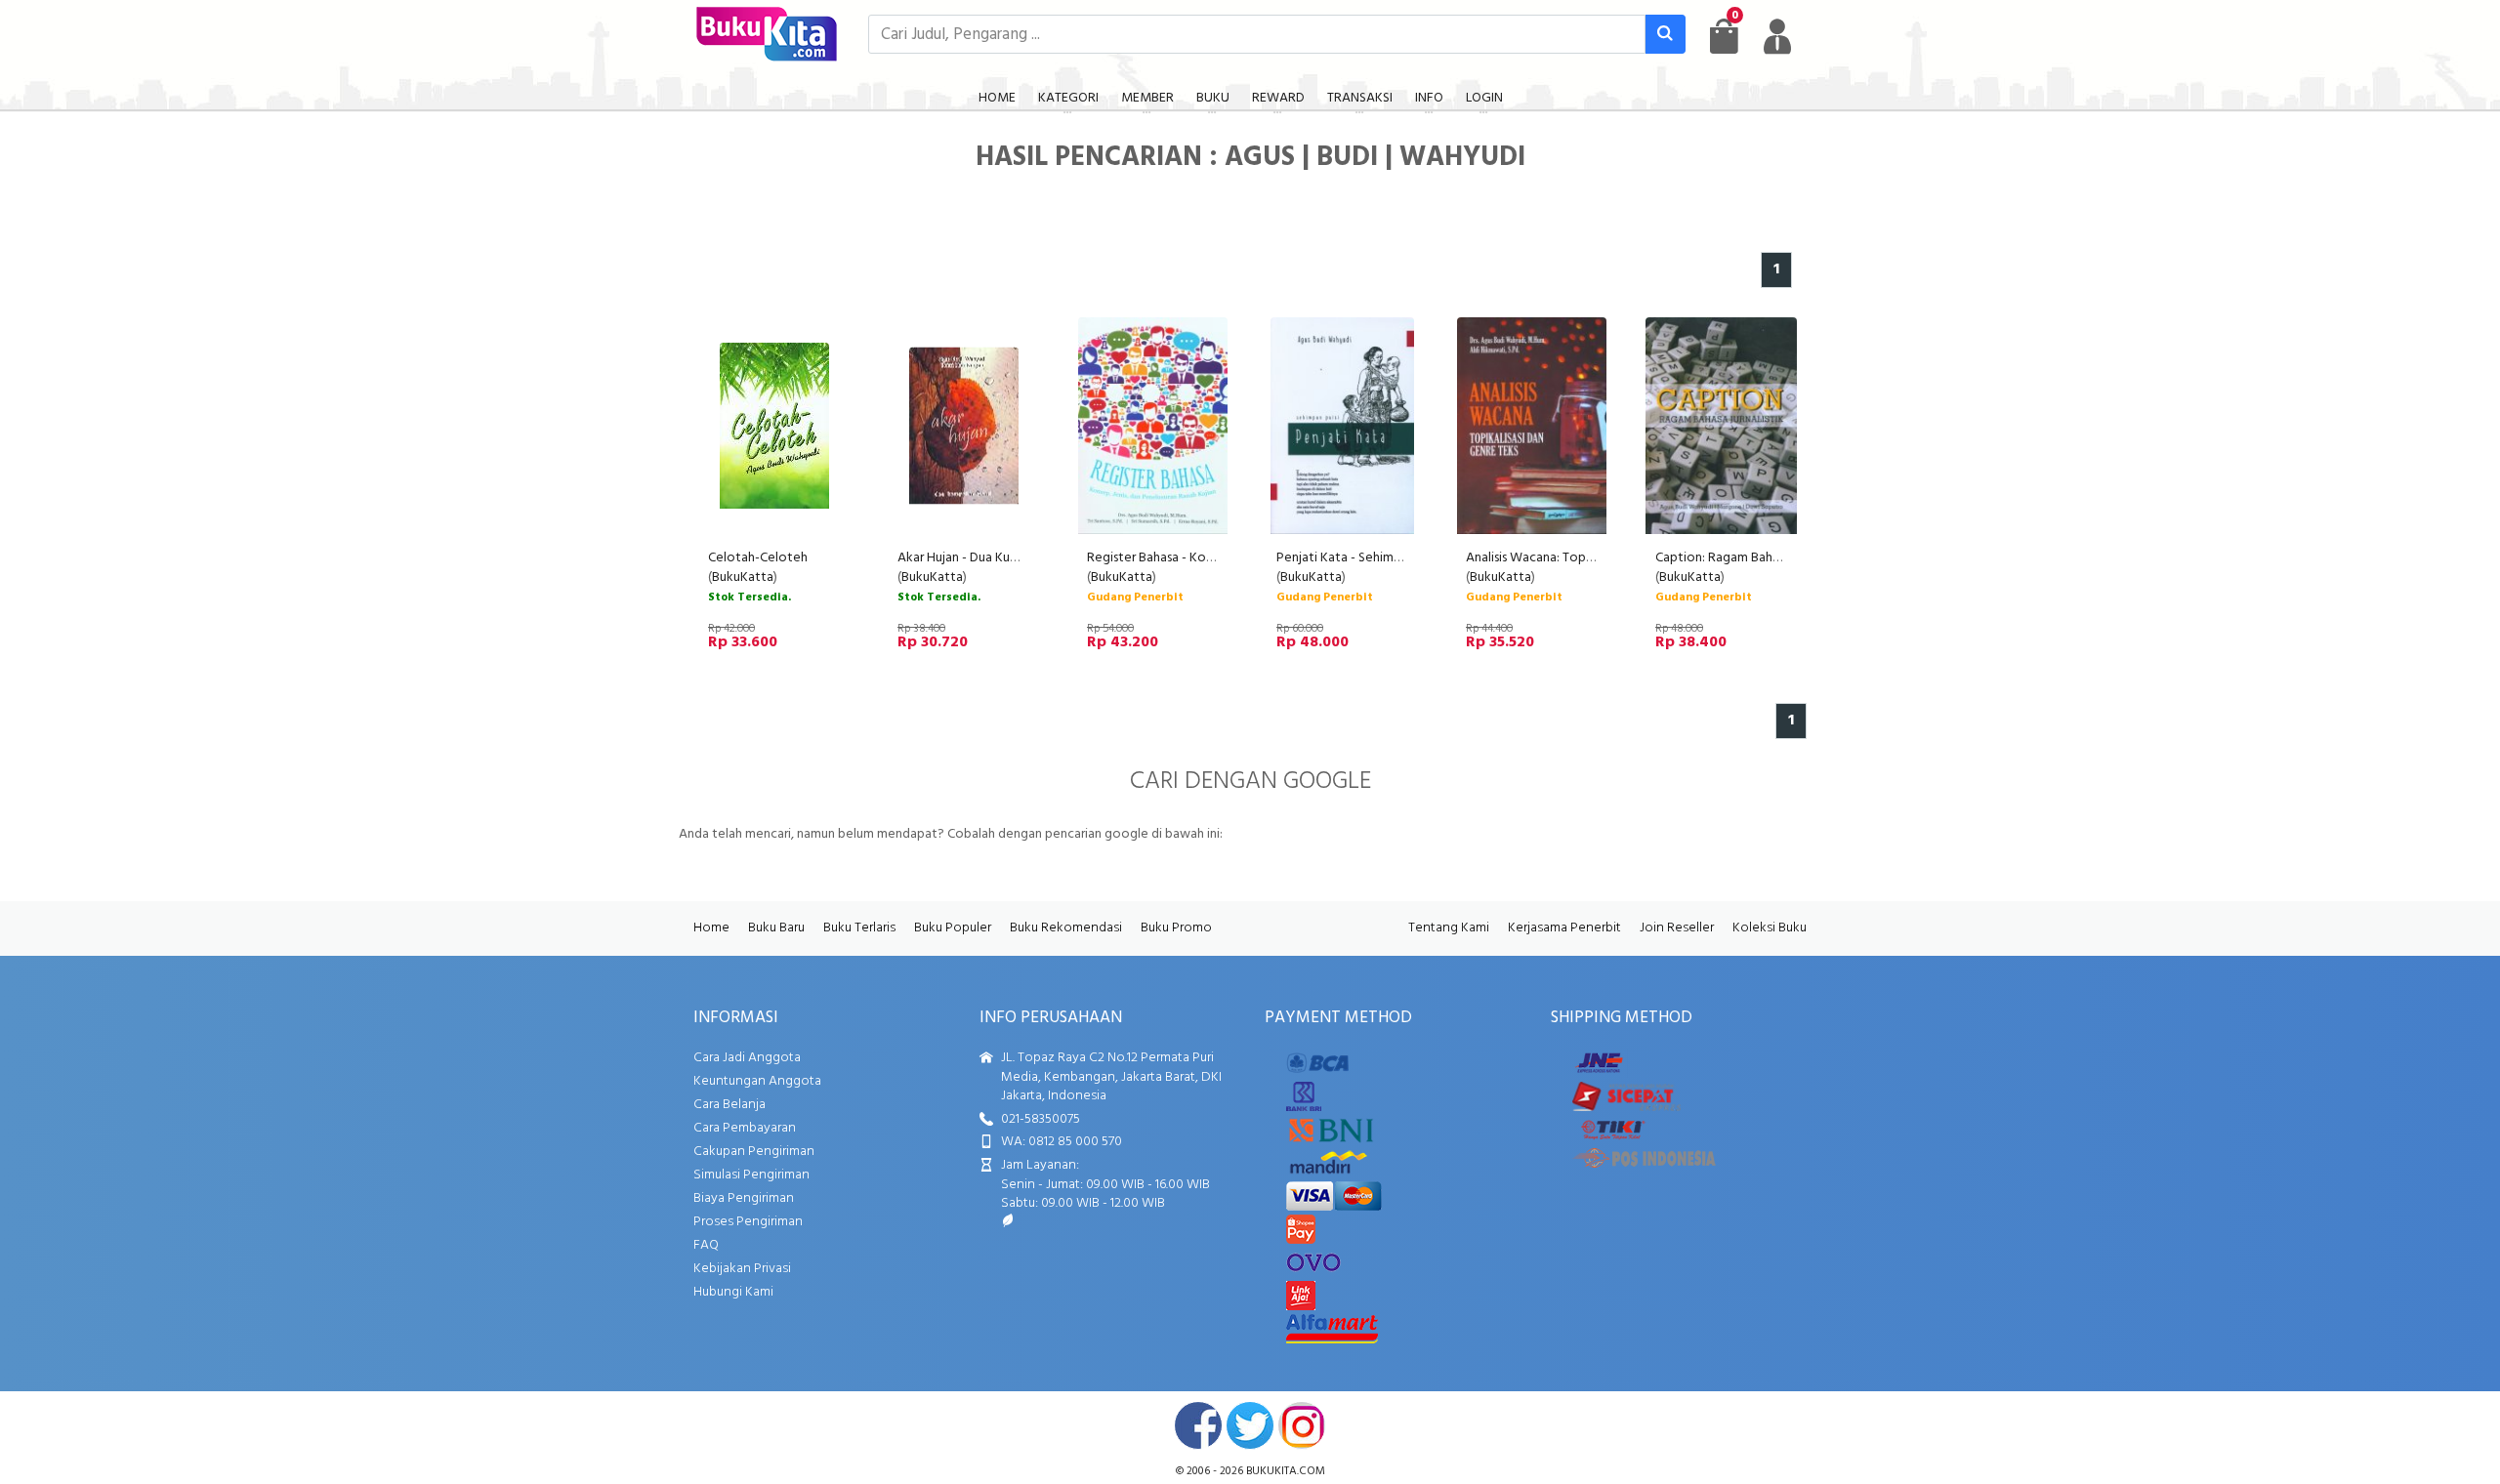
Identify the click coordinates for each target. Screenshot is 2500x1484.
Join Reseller (1677, 928)
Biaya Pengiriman (744, 1198)
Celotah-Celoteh (758, 558)
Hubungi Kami (733, 1292)
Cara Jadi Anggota (747, 1058)
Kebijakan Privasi (742, 1269)
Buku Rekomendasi (1066, 928)
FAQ (706, 1245)
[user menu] (1777, 36)
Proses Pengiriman (748, 1222)
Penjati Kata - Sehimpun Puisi (1360, 558)
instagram (1302, 1425)
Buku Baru (776, 928)
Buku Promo (1176, 928)
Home (711, 928)
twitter (1250, 1425)
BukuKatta (743, 577)
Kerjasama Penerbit (1564, 928)
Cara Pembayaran (745, 1128)
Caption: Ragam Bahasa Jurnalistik (1752, 558)
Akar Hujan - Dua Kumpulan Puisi (989, 558)
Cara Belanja (729, 1105)
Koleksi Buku (1770, 928)
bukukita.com (1286, 1471)
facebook (1198, 1425)
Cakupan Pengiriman (754, 1152)
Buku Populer (953, 928)
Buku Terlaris (859, 928)
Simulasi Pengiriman (751, 1175)
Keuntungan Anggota (757, 1081)
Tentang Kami (1449, 928)
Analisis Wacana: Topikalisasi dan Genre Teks (1593, 558)
